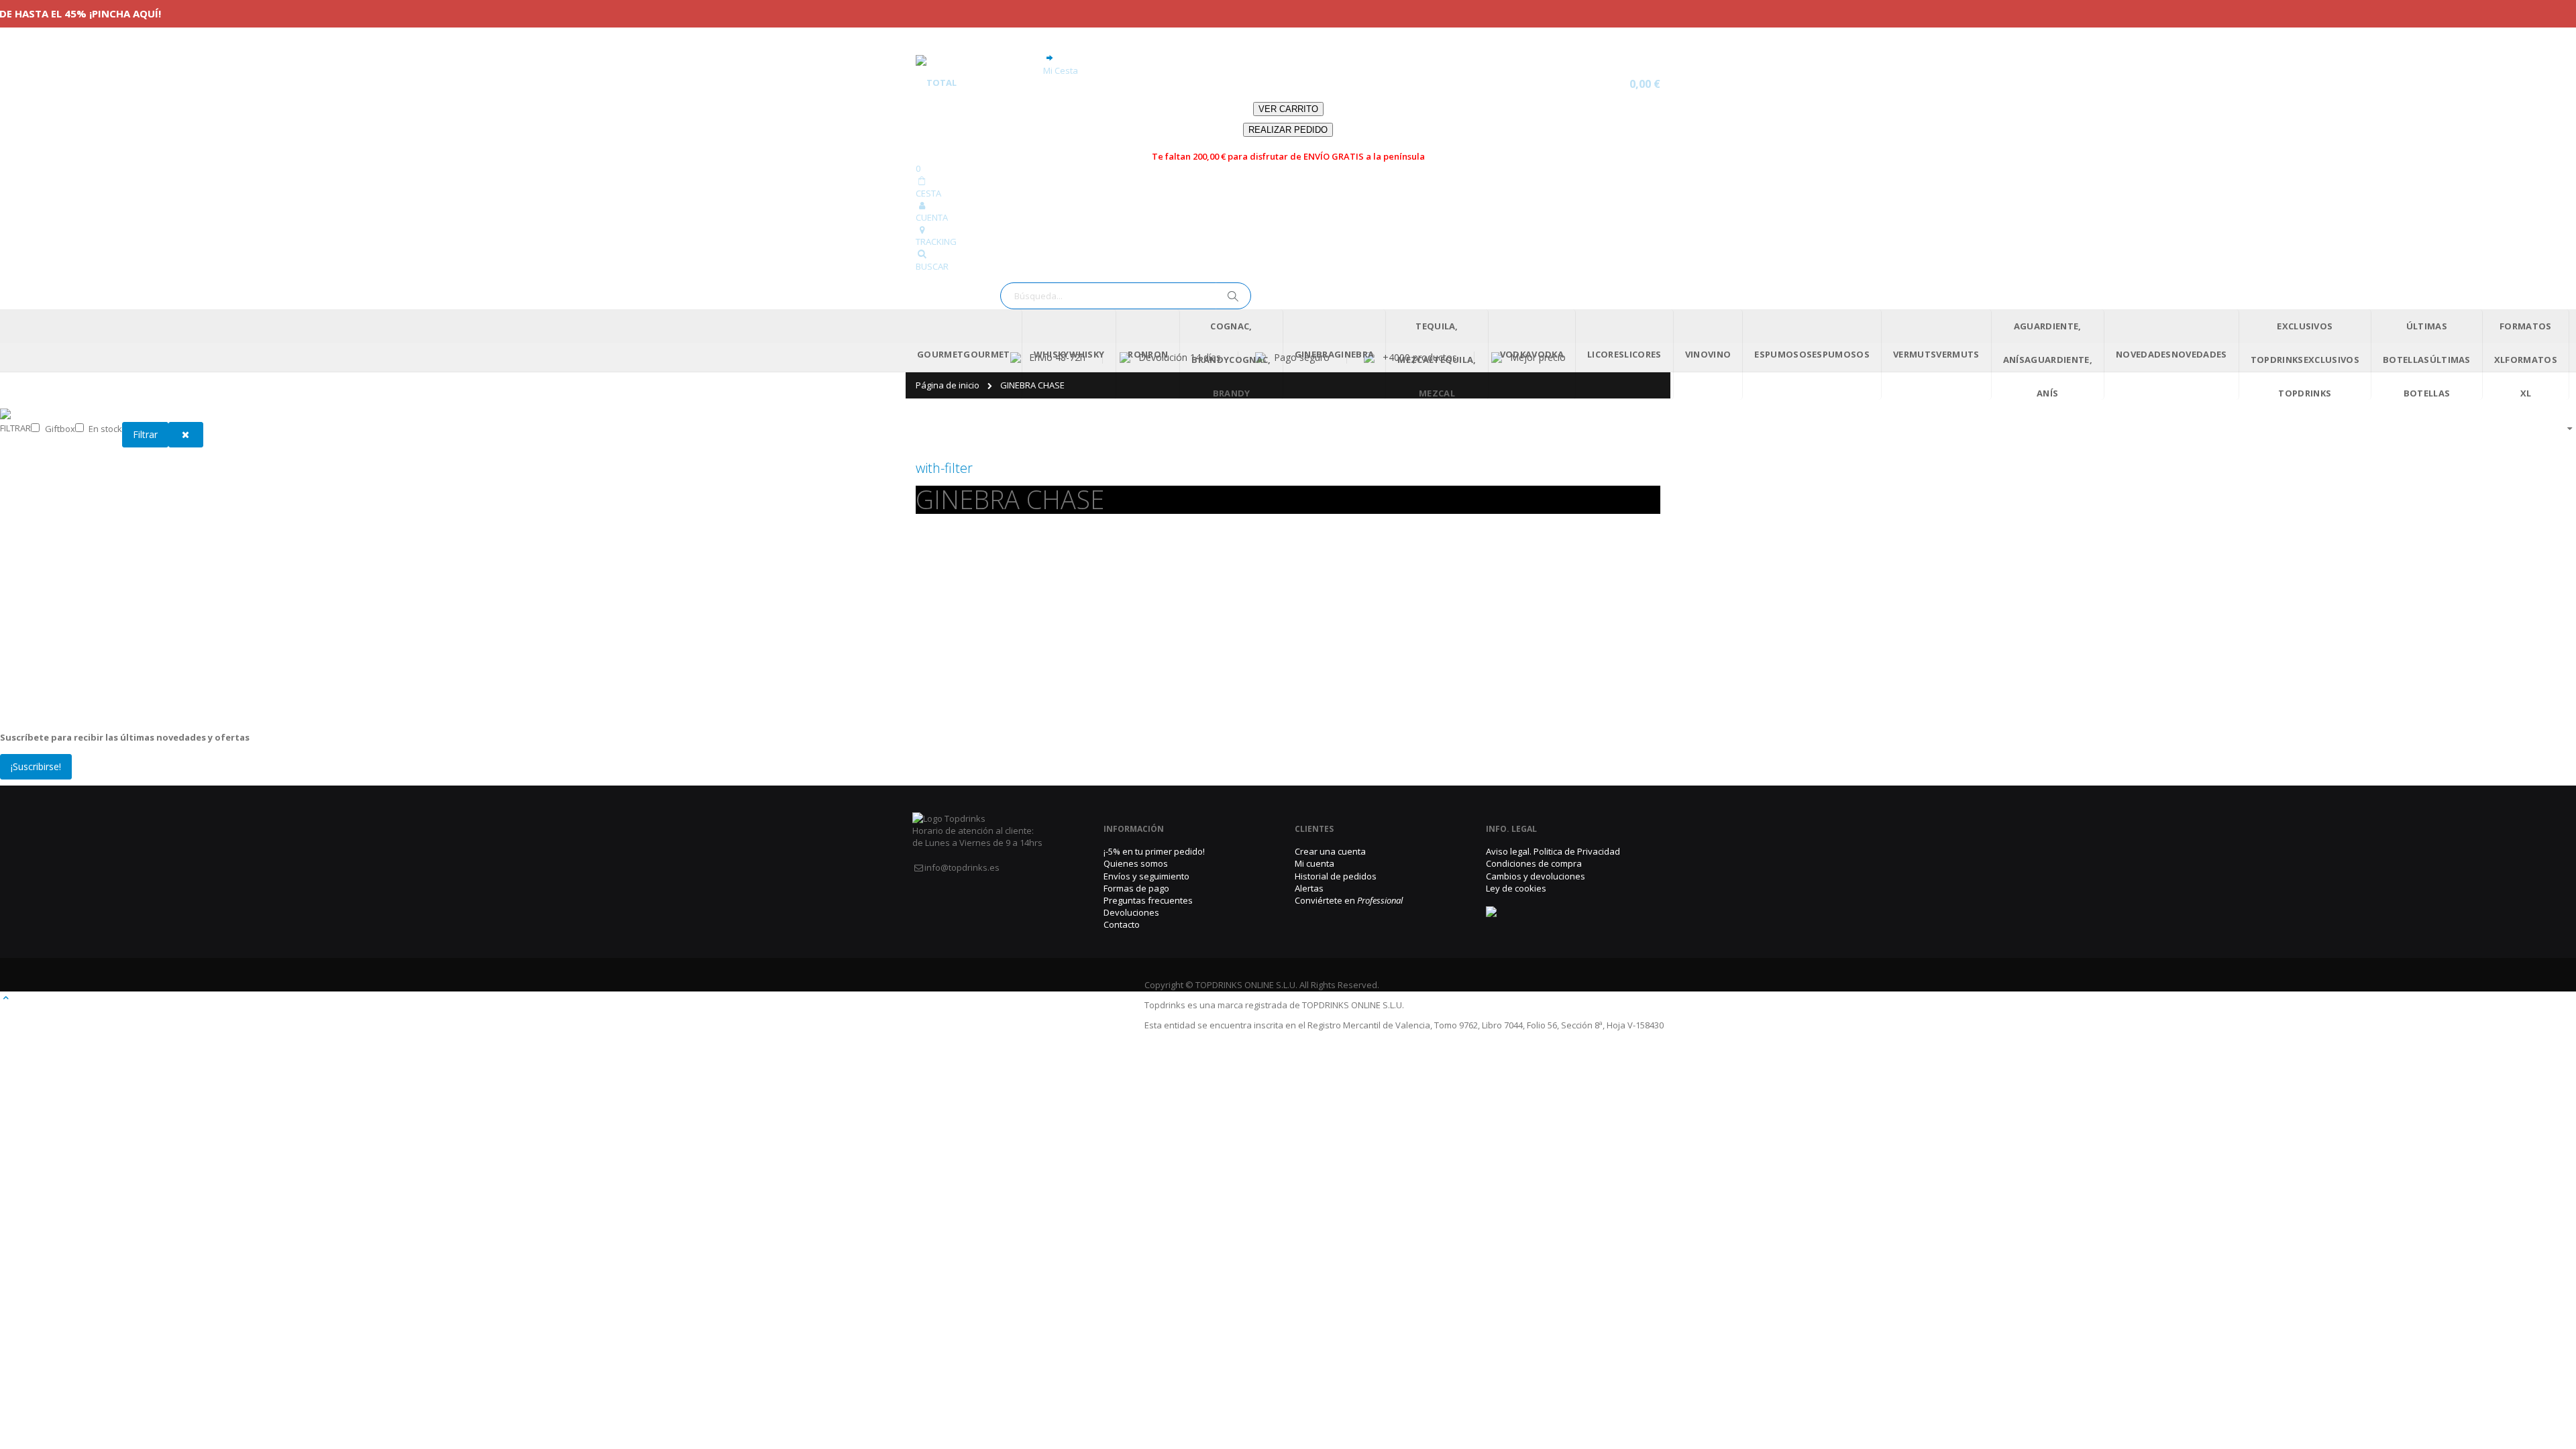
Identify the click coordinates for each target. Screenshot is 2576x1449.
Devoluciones (1131, 912)
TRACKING (936, 241)
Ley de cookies (1516, 888)
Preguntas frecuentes (1148, 900)
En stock (105, 429)
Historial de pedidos (1336, 876)
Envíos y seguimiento (1146, 876)
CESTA (928, 193)
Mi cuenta (1314, 863)
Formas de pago (1136, 888)
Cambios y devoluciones (1536, 876)
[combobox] (1126, 296)
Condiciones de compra (1534, 863)
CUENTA (932, 217)
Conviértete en (1349, 900)
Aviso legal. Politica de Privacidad (1553, 851)
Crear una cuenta (1330, 851)
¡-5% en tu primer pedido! (1154, 851)
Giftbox (60, 429)
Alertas (1309, 888)
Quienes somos (1136, 863)
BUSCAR (932, 266)
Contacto (1122, 924)
